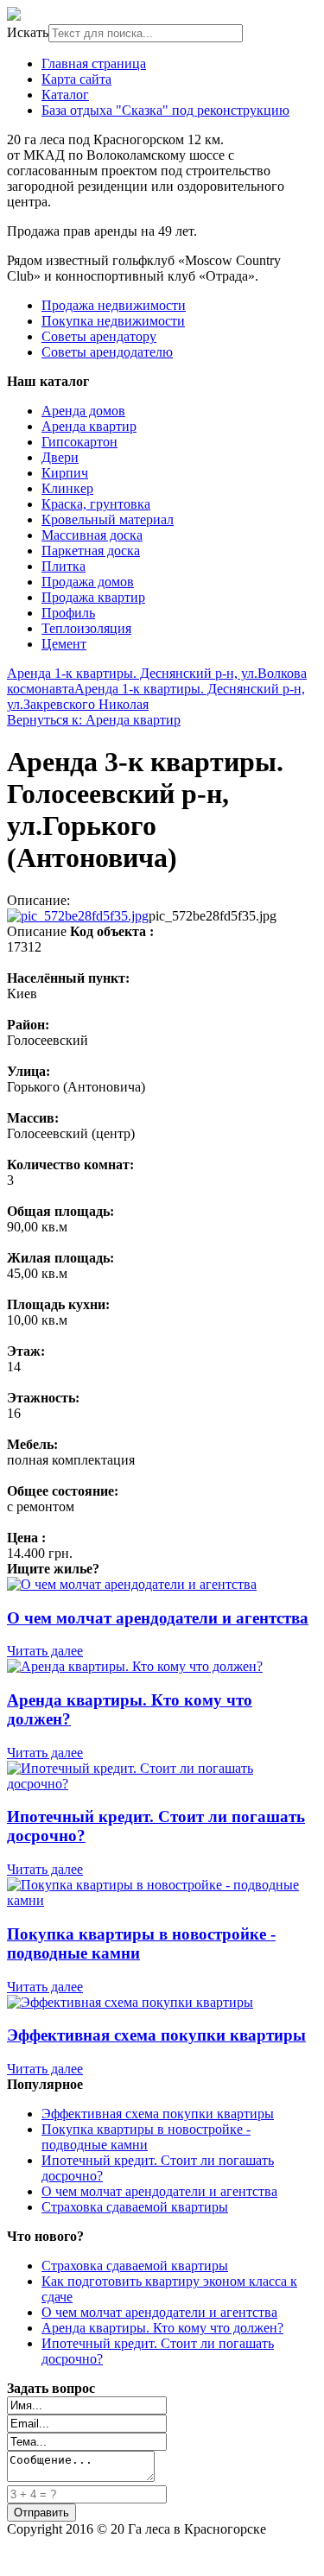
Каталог (65, 95)
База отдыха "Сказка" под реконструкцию (165, 110)
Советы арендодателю (107, 352)
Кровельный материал (108, 519)
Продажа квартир (93, 597)
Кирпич (65, 473)
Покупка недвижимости (113, 321)
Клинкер (67, 488)
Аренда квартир (89, 426)
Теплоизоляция (86, 628)
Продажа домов (88, 582)
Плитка (64, 566)
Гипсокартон (79, 442)
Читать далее (45, 1651)
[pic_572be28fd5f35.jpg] (78, 916)
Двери (60, 457)
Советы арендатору (99, 336)
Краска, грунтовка (96, 504)
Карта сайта (76, 79)
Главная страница (94, 63)
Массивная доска (92, 535)
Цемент (64, 644)
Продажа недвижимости (114, 305)
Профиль (68, 613)
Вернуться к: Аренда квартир (94, 720)
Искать (28, 32)
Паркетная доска (91, 551)
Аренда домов (83, 411)
